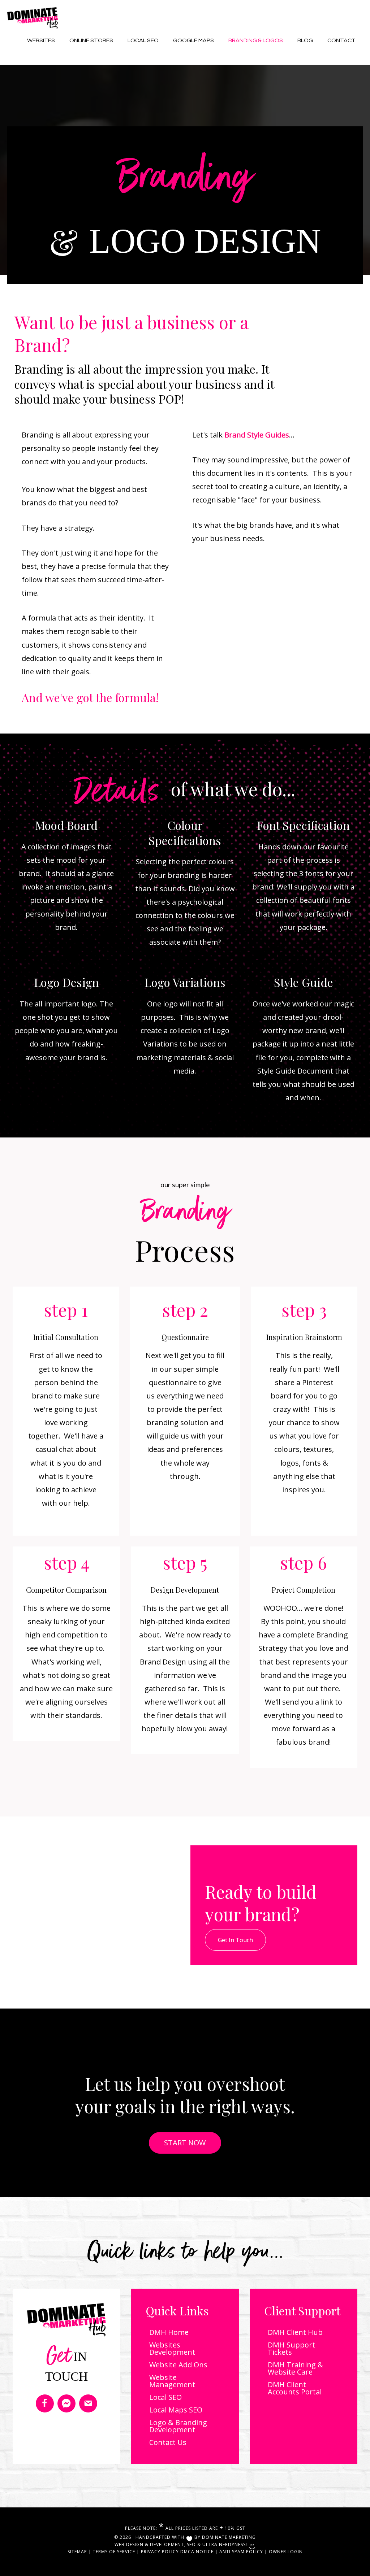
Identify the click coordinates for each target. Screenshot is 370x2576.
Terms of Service (114, 2552)
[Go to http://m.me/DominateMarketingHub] (66, 2403)
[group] (66, 1310)
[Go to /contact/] (88, 2403)
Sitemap (77, 2552)
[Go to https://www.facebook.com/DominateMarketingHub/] (45, 2403)
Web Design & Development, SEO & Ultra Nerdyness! (182, 2544)
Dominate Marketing (229, 2537)
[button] (235, 1940)
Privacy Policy (160, 2552)
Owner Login (286, 2552)
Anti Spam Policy (241, 2552)
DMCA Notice (197, 2552)
